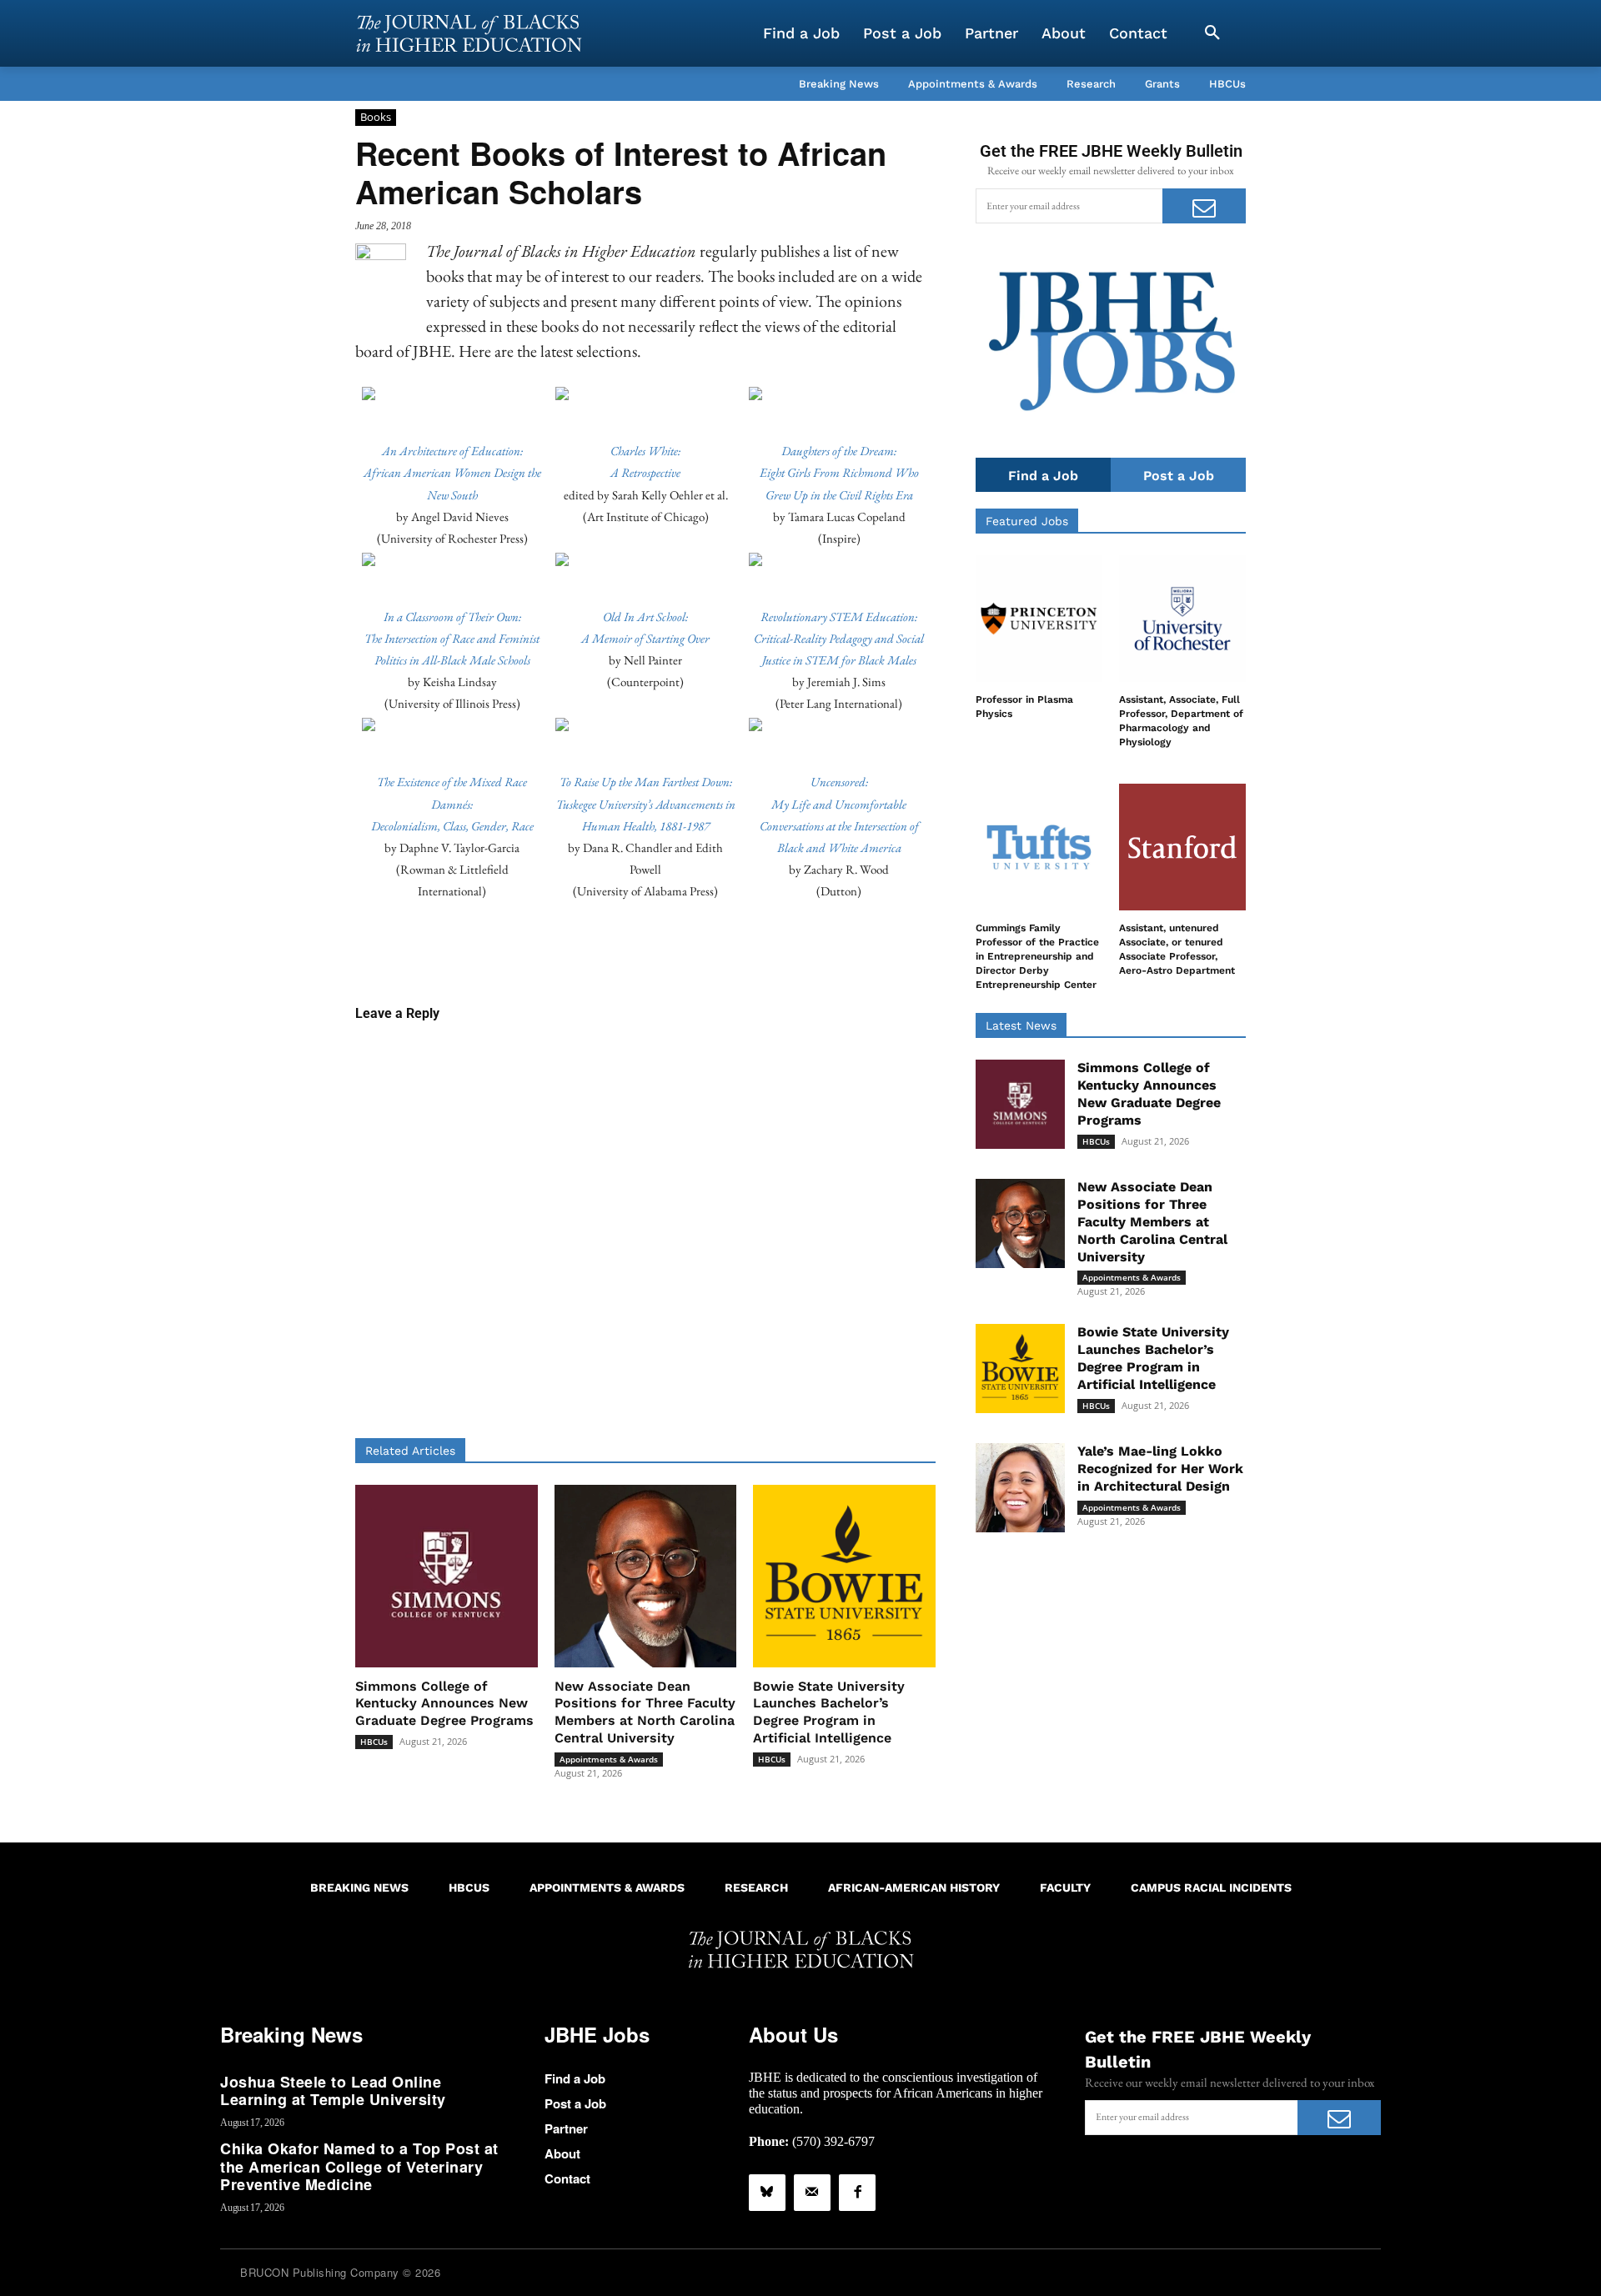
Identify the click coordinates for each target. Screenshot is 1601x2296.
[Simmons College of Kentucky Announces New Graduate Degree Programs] (447, 1576)
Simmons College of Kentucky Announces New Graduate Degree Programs (444, 1704)
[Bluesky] (767, 2193)
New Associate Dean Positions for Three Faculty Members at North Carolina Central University (645, 1712)
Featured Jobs (1027, 521)
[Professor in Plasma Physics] (1039, 619)
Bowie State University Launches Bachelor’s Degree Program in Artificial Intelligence (829, 1712)
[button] (1212, 33)
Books (376, 117)
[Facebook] (857, 2193)
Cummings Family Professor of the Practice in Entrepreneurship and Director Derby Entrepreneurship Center (1037, 956)
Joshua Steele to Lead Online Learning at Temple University (333, 2091)
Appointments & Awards (609, 1759)
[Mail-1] (812, 2193)
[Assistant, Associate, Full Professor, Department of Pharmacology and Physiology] (1182, 619)
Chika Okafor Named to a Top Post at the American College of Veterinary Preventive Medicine (359, 2166)
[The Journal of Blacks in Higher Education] (469, 33)
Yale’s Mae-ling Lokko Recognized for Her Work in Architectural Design (1160, 1469)
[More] (774, 951)
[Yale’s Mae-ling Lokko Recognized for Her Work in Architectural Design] (1020, 1488)
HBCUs (374, 1742)
